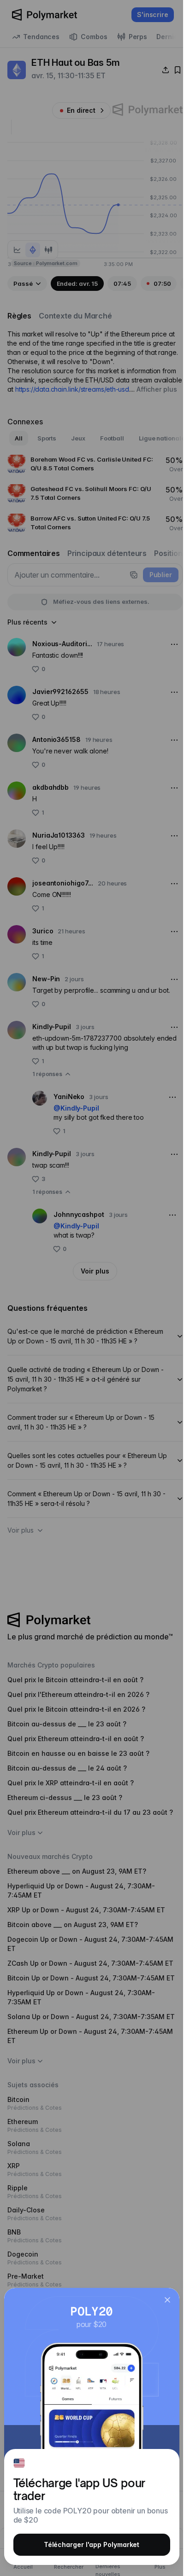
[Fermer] (167, 2300)
